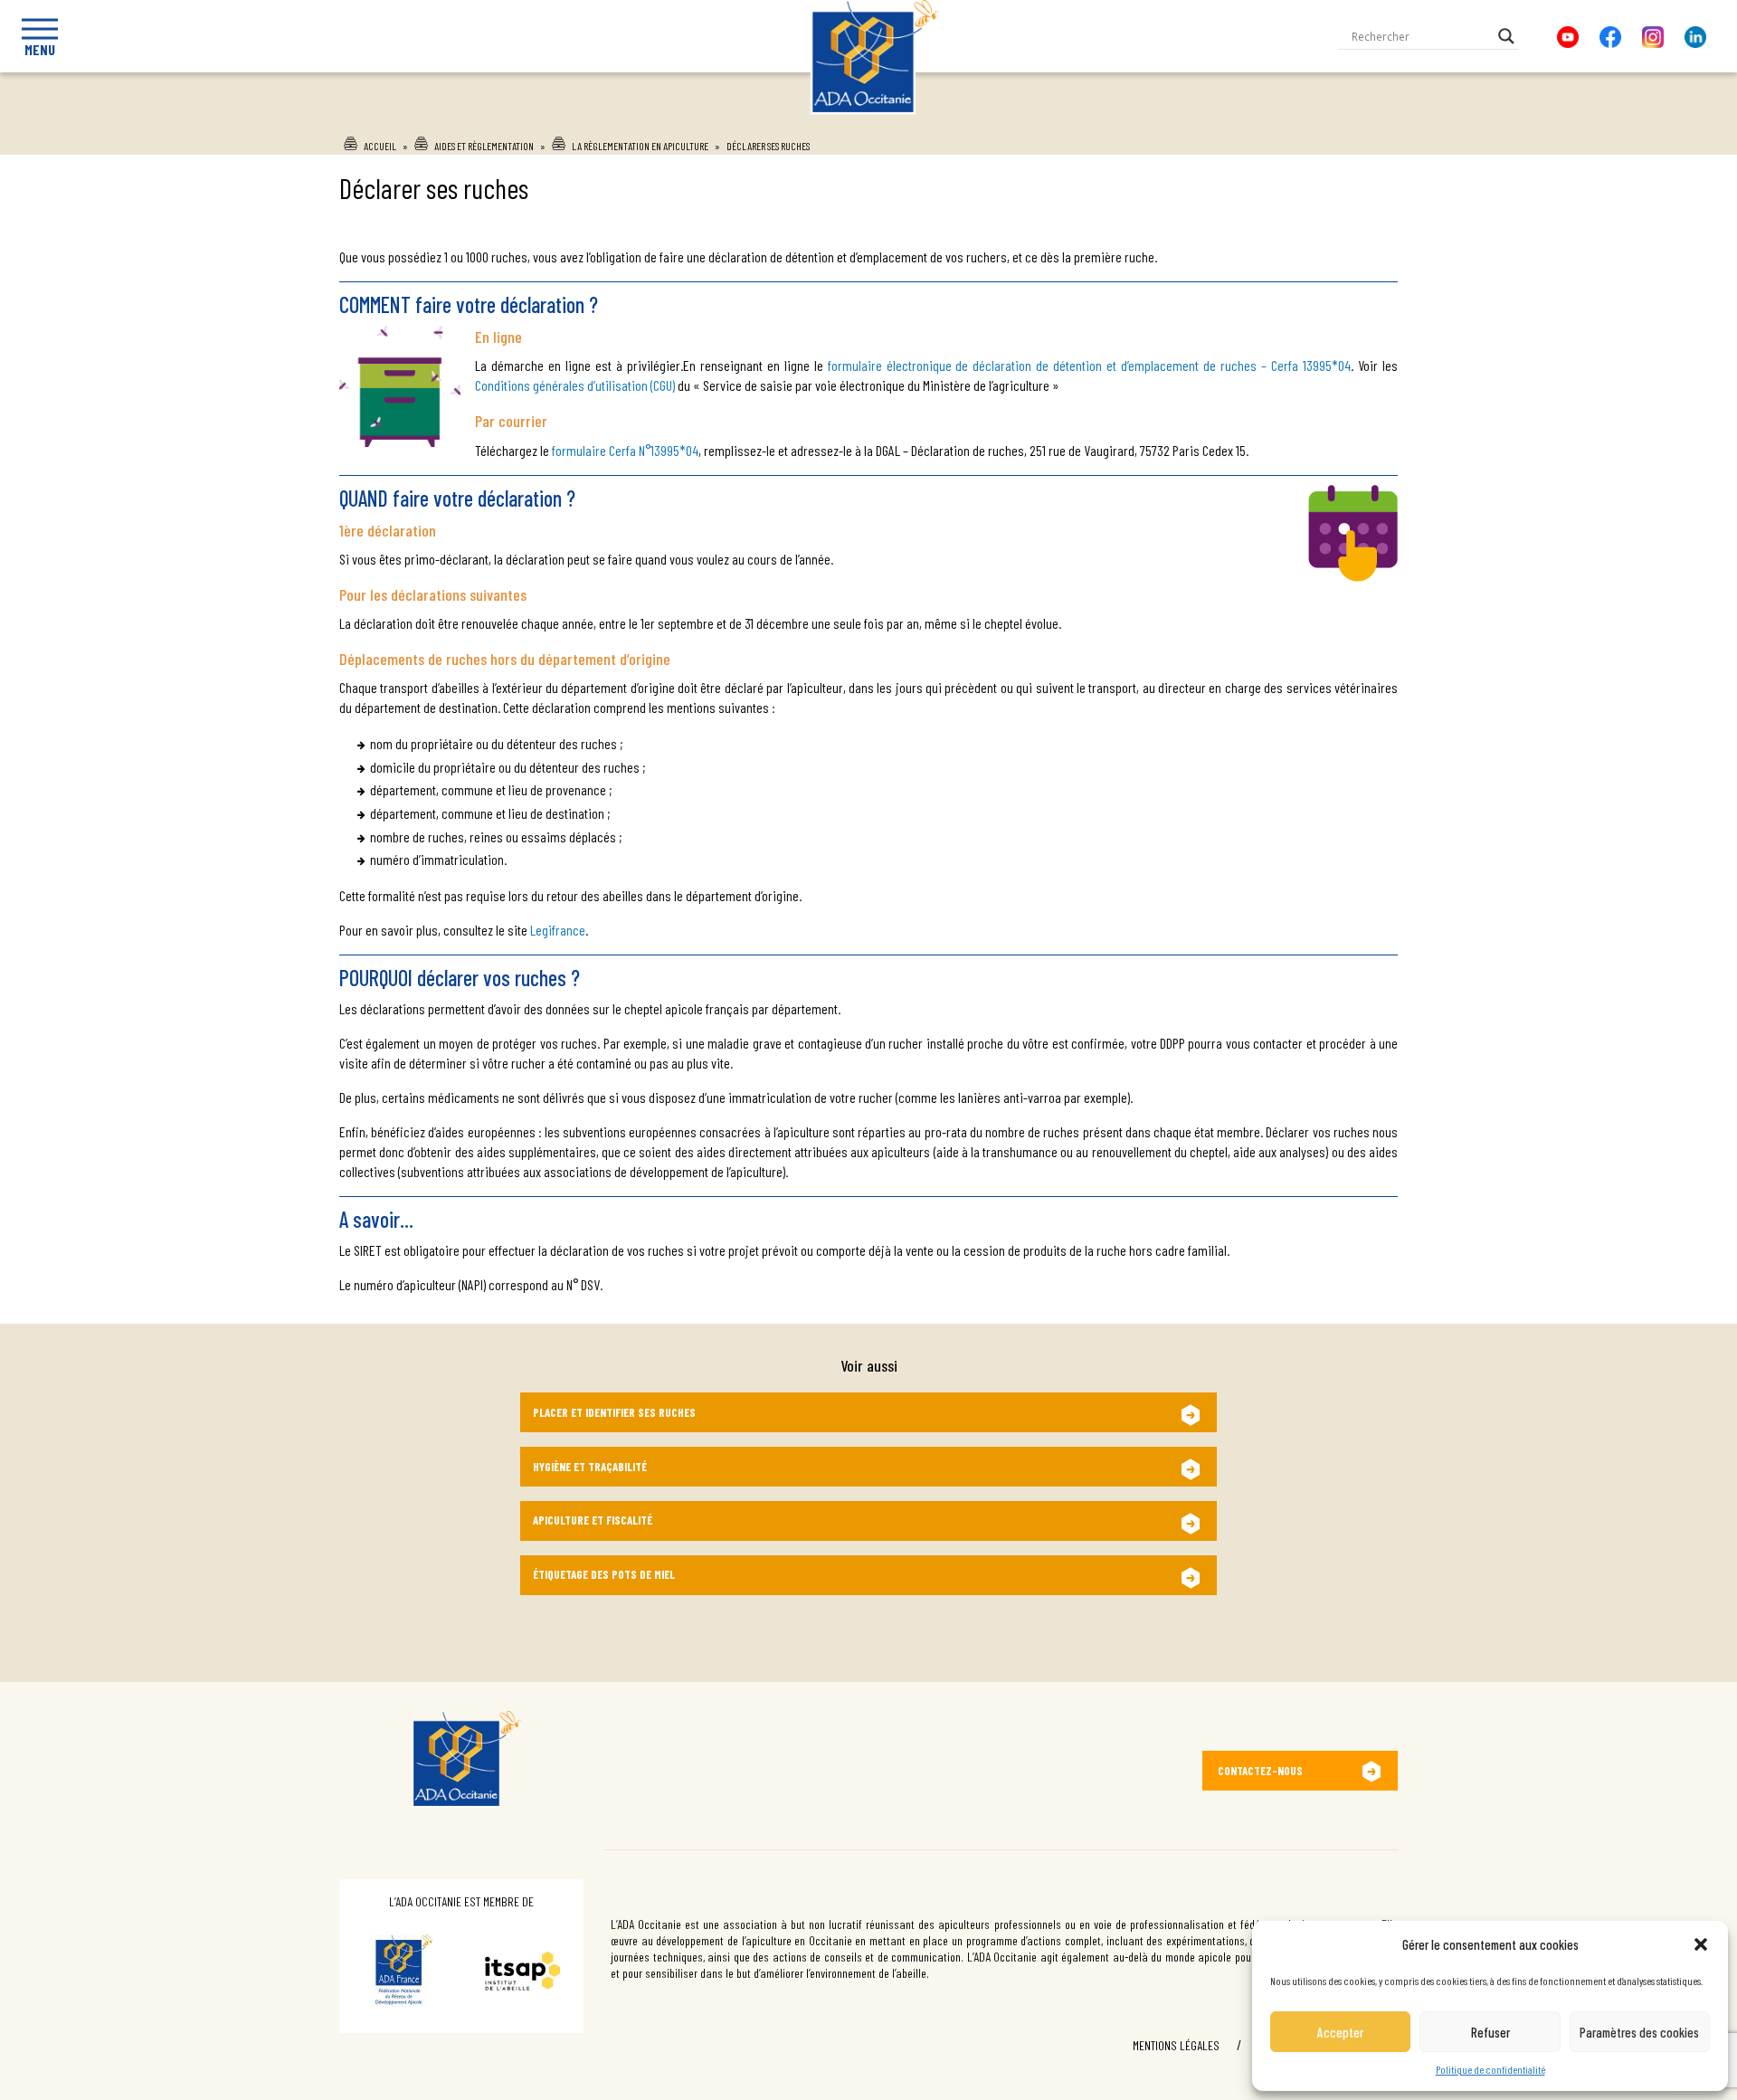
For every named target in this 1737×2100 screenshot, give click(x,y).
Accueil (380, 146)
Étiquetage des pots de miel (604, 1574)
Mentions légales (1176, 2045)
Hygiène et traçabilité (590, 1467)
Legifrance (558, 930)
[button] (1701, 1944)
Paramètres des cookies (1639, 2032)
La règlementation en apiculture (640, 146)
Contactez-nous (1260, 1771)
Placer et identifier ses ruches (614, 1412)
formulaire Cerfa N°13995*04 (625, 450)
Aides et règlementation (484, 146)
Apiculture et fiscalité (593, 1520)
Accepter (1340, 2032)
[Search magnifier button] (1506, 36)
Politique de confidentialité (1490, 2069)
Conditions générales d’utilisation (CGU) (575, 385)
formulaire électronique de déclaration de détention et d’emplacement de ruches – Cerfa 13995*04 (1090, 365)
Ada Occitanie (869, 120)
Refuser (1490, 2032)
